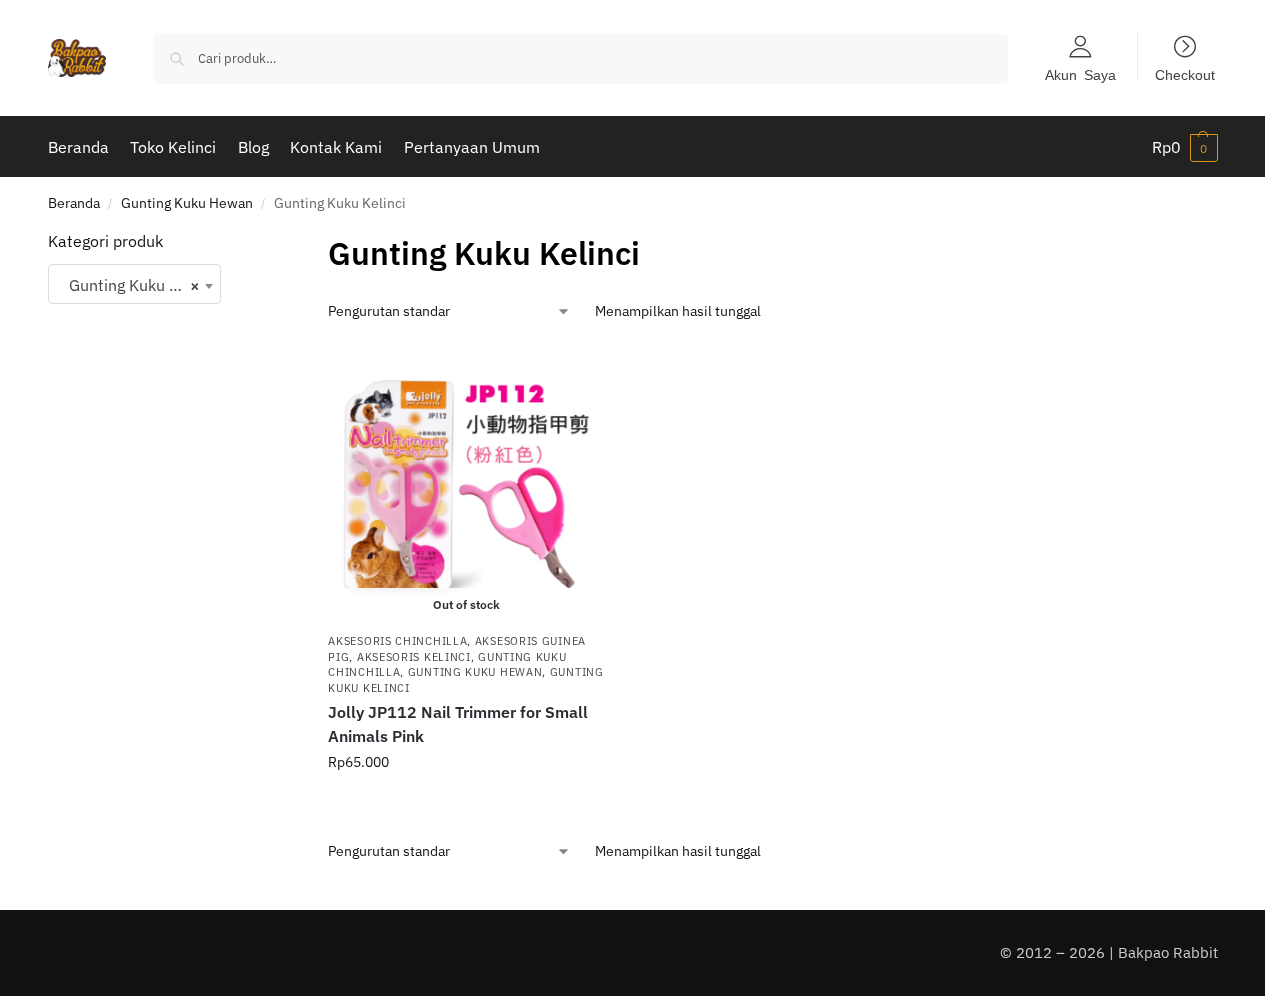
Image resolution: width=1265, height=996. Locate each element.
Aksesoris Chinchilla (397, 641)
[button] (1185, 147)
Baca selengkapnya (466, 805)
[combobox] (135, 284)
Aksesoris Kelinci (414, 657)
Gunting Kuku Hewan (187, 203)
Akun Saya (1080, 74)
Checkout (1185, 74)
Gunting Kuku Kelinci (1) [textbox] (139, 285)
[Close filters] (252, 242)
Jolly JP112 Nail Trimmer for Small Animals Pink (458, 724)
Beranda (74, 203)
